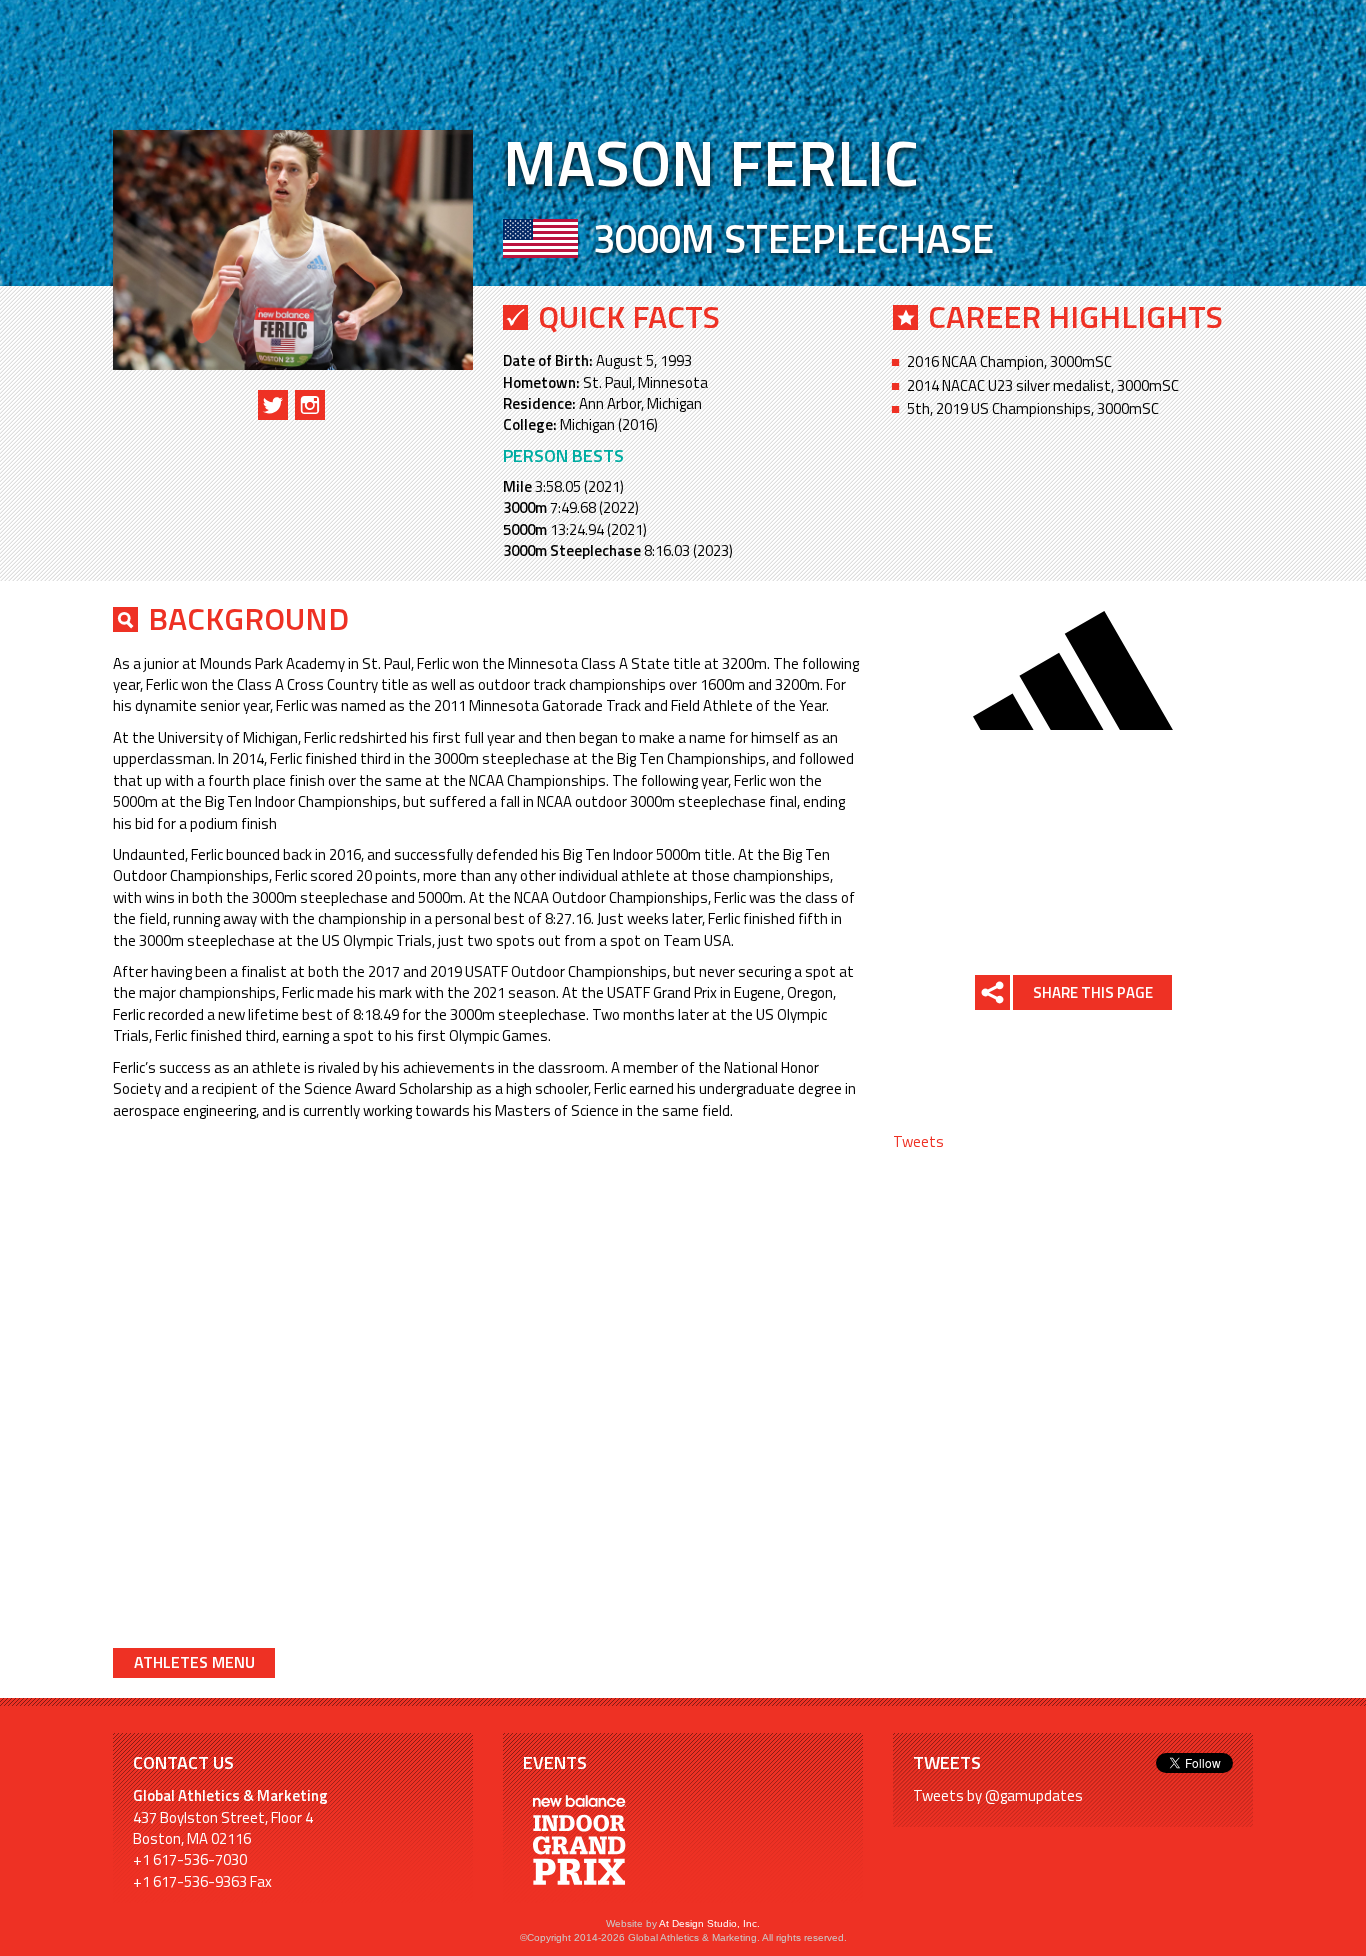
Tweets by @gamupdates (998, 1795)
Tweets (918, 1141)
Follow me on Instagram (310, 405)
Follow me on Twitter (273, 405)
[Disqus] (488, 1381)
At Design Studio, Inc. (709, 1923)
